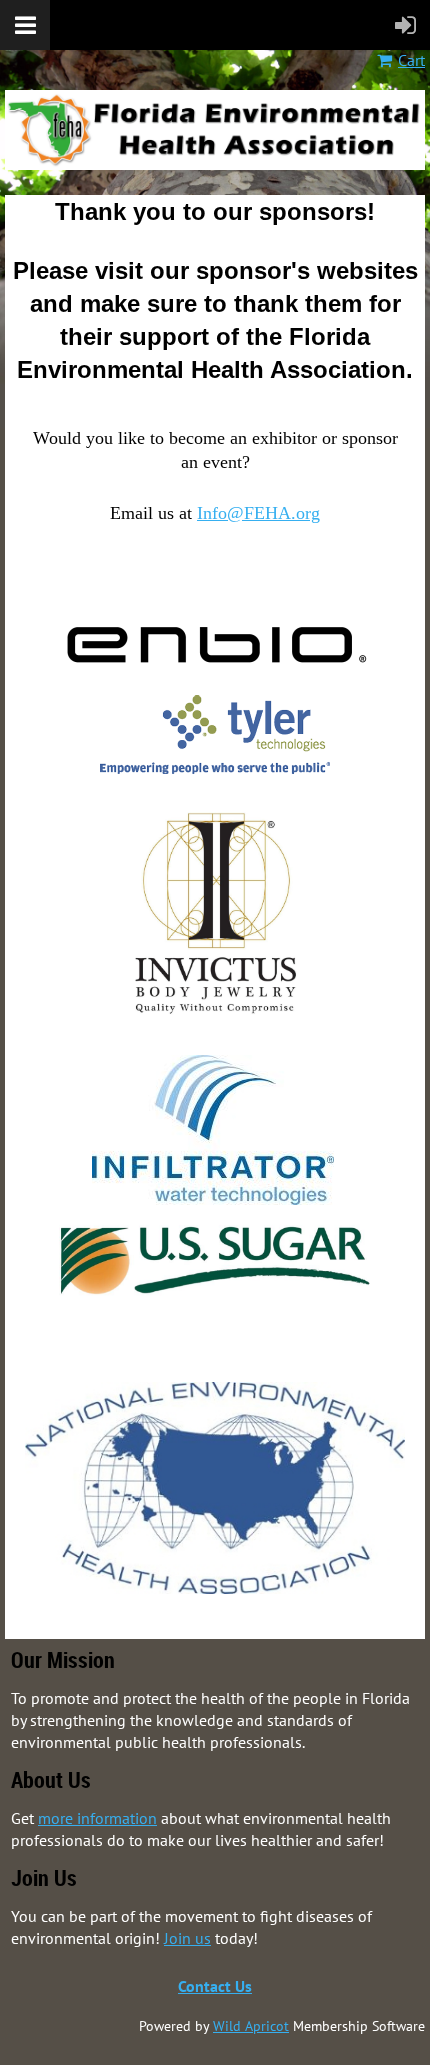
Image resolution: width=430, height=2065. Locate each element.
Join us (187, 1938)
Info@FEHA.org (258, 513)
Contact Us (215, 1986)
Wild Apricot (251, 2026)
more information (97, 1818)
